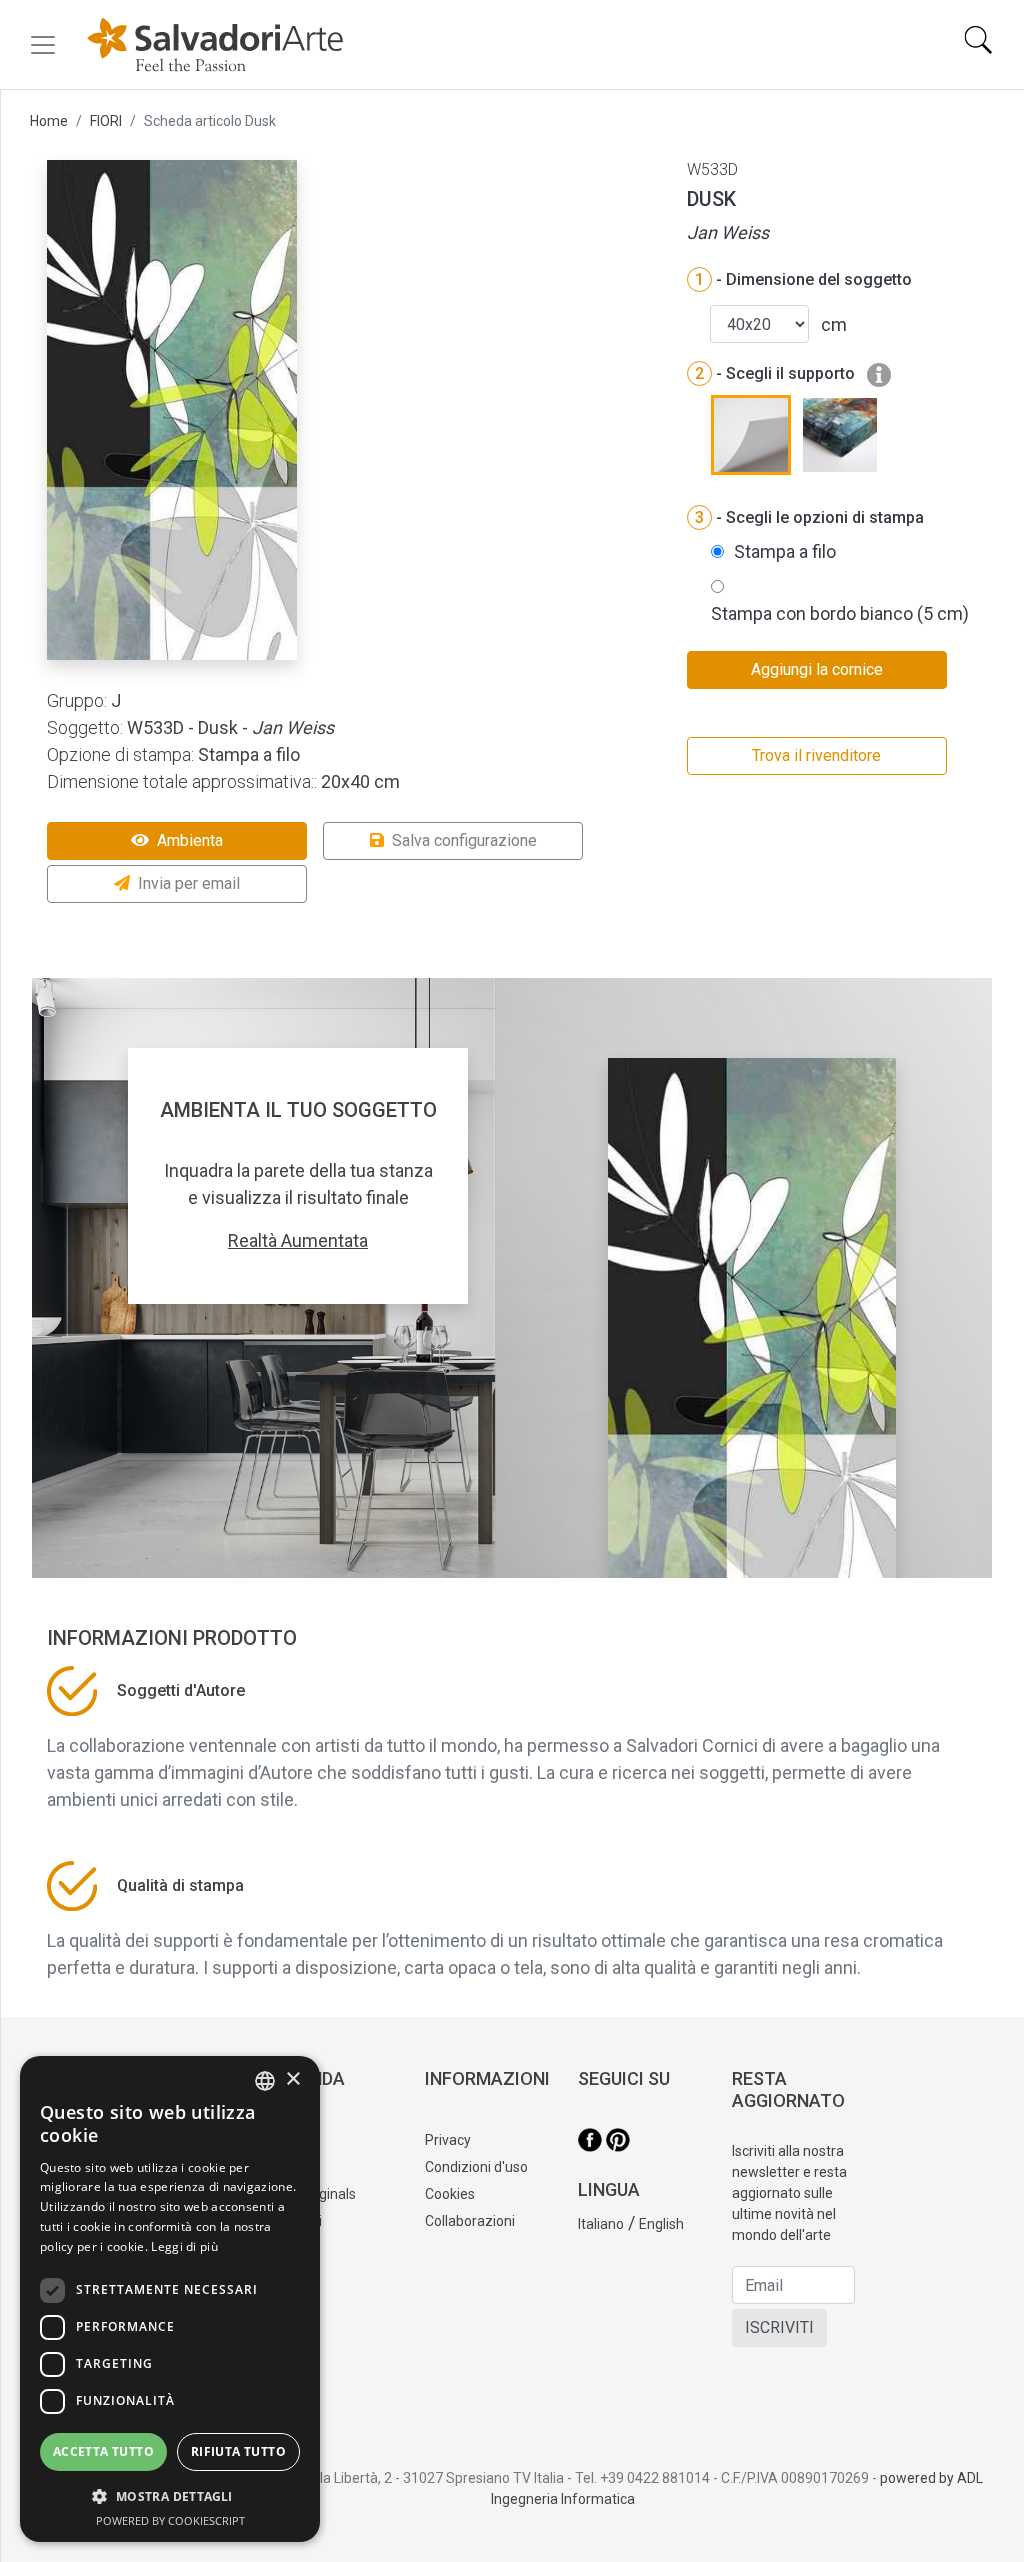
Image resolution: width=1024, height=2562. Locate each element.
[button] (170, 2496)
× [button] (292, 2079)
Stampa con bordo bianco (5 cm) (840, 613)
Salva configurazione (464, 840)
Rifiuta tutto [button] (238, 2451)
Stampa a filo (785, 551)
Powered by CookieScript (170, 2520)
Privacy (448, 2140)
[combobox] (265, 2081)
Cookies (450, 2194)
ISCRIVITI (779, 2327)
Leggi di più (184, 2246)
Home (49, 121)
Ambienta (190, 840)
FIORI (106, 121)
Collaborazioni (470, 2221)
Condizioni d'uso (476, 2167)
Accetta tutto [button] (103, 2451)
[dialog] (170, 2299)
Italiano (601, 2224)
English (661, 2224)
